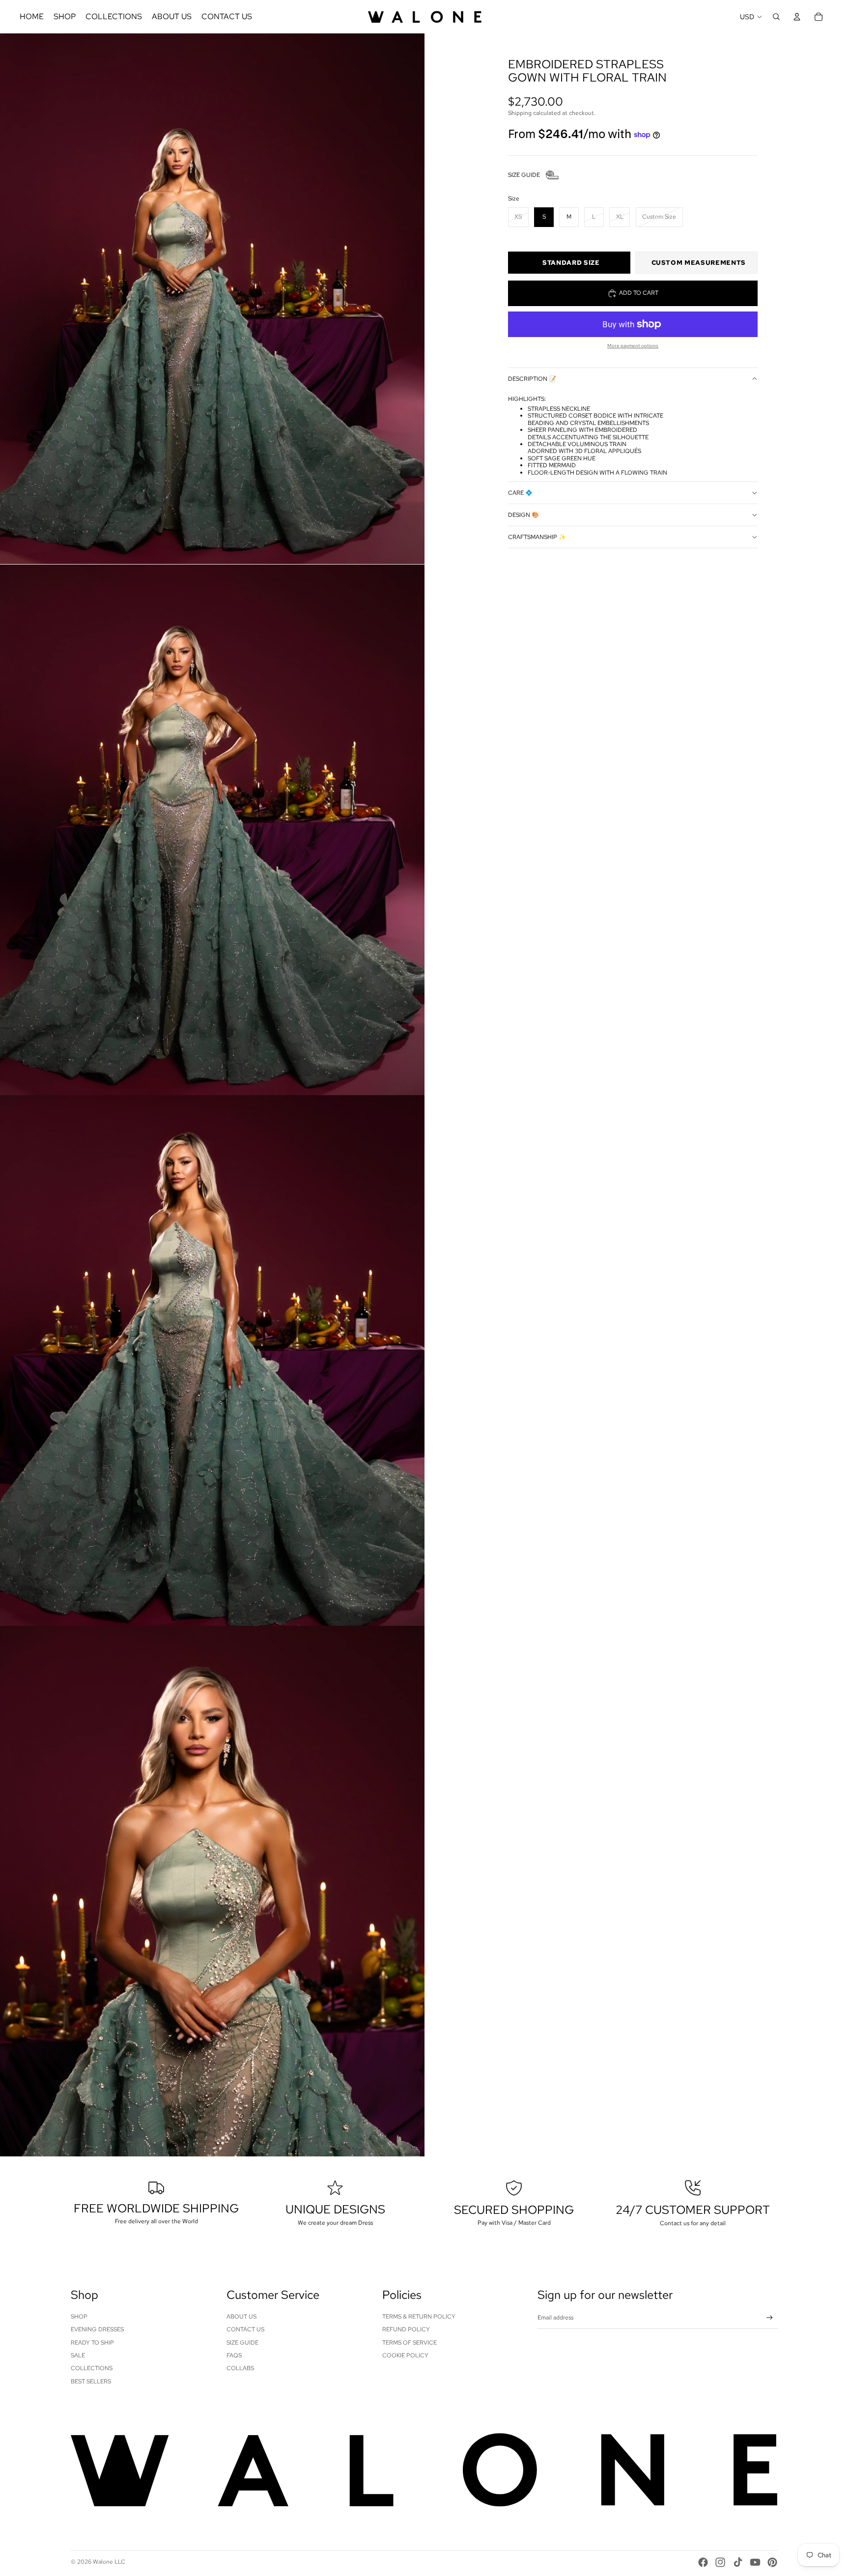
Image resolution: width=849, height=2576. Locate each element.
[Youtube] (755, 2562)
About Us (241, 2317)
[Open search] (776, 17)
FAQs (234, 2355)
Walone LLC (109, 2562)
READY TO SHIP (92, 2343)
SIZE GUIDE (524, 175)
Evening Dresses (97, 2329)
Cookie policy (405, 2355)
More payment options (633, 346)
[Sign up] (770, 2318)
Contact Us (245, 2329)
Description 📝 (532, 379)
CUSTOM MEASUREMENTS (699, 263)
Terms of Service (410, 2343)
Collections (92, 2368)
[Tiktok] (738, 2562)
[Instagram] (720, 2562)
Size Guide (242, 2343)
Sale (78, 2355)
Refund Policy (406, 2329)
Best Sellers (91, 2381)
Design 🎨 (524, 515)
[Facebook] (703, 2562)
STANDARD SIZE (571, 263)
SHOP (79, 2317)
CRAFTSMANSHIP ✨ (537, 537)
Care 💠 (520, 493)
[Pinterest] (772, 2562)
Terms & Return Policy (419, 2317)
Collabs (240, 2368)
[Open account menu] (797, 17)
